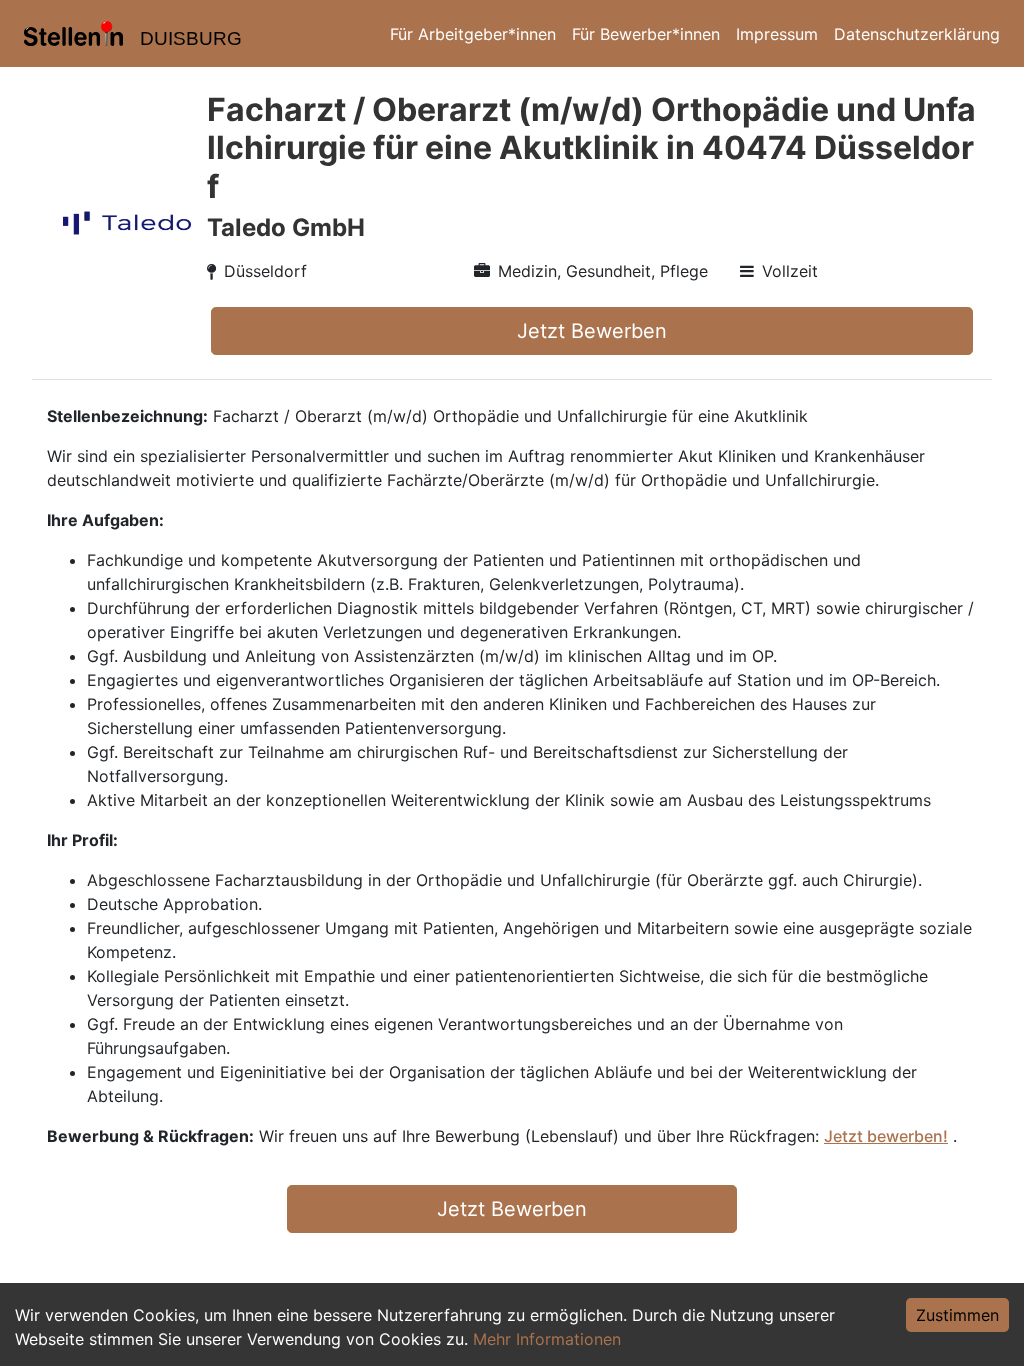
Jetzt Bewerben (592, 331)
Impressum (777, 34)
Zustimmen (957, 1315)
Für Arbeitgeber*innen (473, 34)
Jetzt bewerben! (886, 1136)
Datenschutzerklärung (917, 34)
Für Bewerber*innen (646, 34)
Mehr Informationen (547, 1339)
